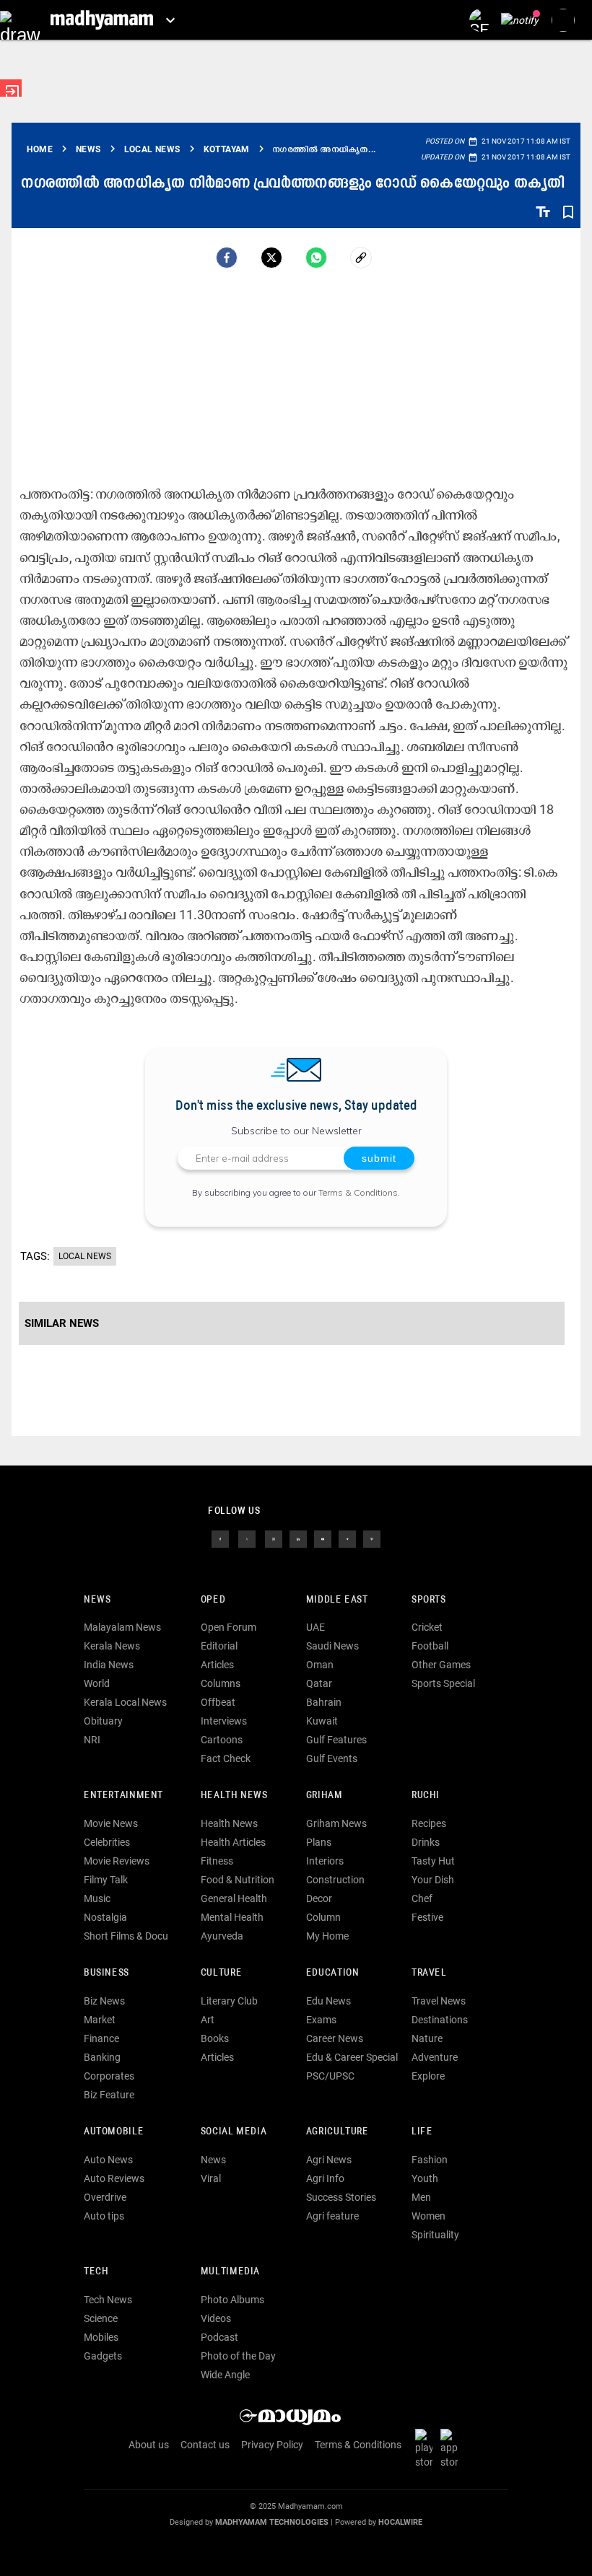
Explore (428, 2076)
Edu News (328, 2001)
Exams (321, 2020)
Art (208, 2020)
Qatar (319, 1683)
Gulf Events (332, 1758)
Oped (213, 1600)
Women (428, 2216)
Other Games (441, 1665)
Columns (221, 1683)
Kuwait (322, 1721)
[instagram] (274, 1538)
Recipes (429, 1823)
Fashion (430, 2160)
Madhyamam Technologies (272, 2522)
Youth (425, 2178)
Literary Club (229, 2001)
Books (215, 2038)
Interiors (325, 1861)
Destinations (440, 2020)
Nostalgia (105, 1917)
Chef (422, 1898)
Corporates (109, 2076)
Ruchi (426, 1796)
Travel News (439, 2001)
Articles (217, 1665)
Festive (427, 1917)
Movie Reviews (117, 1861)
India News (109, 1665)
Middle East (337, 1600)
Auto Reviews (114, 2178)
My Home (327, 1936)
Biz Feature (109, 2095)
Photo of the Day (238, 2356)
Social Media (234, 2132)
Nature (427, 2038)
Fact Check (226, 1758)
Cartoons (222, 1740)
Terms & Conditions (358, 1192)
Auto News (108, 2160)
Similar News (62, 1323)
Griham (325, 1796)
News (97, 1600)
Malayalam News (122, 1627)
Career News (335, 2038)
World (97, 1683)
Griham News (336, 1823)
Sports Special (443, 1683)
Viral (211, 2178)
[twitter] (247, 1538)
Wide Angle (225, 2375)
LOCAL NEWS (85, 1256)
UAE (315, 1627)
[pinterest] (372, 1538)
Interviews (224, 1721)
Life (422, 2132)
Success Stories (341, 2197)
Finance (101, 2038)
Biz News (104, 2001)
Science (101, 2318)
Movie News (111, 1823)
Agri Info (325, 2178)
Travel (429, 1973)
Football (430, 1646)
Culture (221, 1973)
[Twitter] (271, 258)
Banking (102, 2057)
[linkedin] (298, 1538)
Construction (335, 1880)
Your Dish (433, 1880)
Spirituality (435, 2235)
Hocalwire (400, 2522)
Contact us (205, 2445)
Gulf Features (336, 1740)
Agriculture (338, 2132)
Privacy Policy (272, 2445)
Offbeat (218, 1702)
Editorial (219, 1646)
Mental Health (232, 1917)
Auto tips (104, 2216)
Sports (429, 1600)
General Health (234, 1898)
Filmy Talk (106, 1880)
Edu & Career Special (352, 2057)
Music (97, 1898)
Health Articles (233, 1842)
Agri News (329, 2160)
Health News (234, 1796)
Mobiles (101, 2337)
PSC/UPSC (330, 2076)
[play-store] (427, 2448)
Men (421, 2197)
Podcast (219, 2337)
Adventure (435, 2057)
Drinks (426, 1842)
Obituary (103, 1721)
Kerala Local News (125, 1702)
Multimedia (230, 2272)
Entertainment (123, 1796)
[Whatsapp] (316, 258)
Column (323, 1917)
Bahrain (324, 1702)
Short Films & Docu (126, 1936)
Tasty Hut (433, 1861)
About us (149, 2445)
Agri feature (332, 2216)
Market (100, 2020)
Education (333, 1973)
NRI (92, 1740)
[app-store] (452, 2448)
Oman (320, 1665)
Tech (96, 2272)
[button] (20, 20)
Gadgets (103, 2356)
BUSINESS (106, 1973)
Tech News (108, 2300)
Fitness (217, 1861)
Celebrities (107, 1842)
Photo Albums (232, 2300)
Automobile (114, 2132)
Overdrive (105, 2197)
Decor (319, 1898)
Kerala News (112, 1646)
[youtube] (323, 1538)
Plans (319, 1842)
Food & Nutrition (238, 1880)
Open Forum (228, 1627)
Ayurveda (222, 1936)
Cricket (427, 1627)
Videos (216, 2318)
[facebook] (227, 258)
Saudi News (332, 1646)
